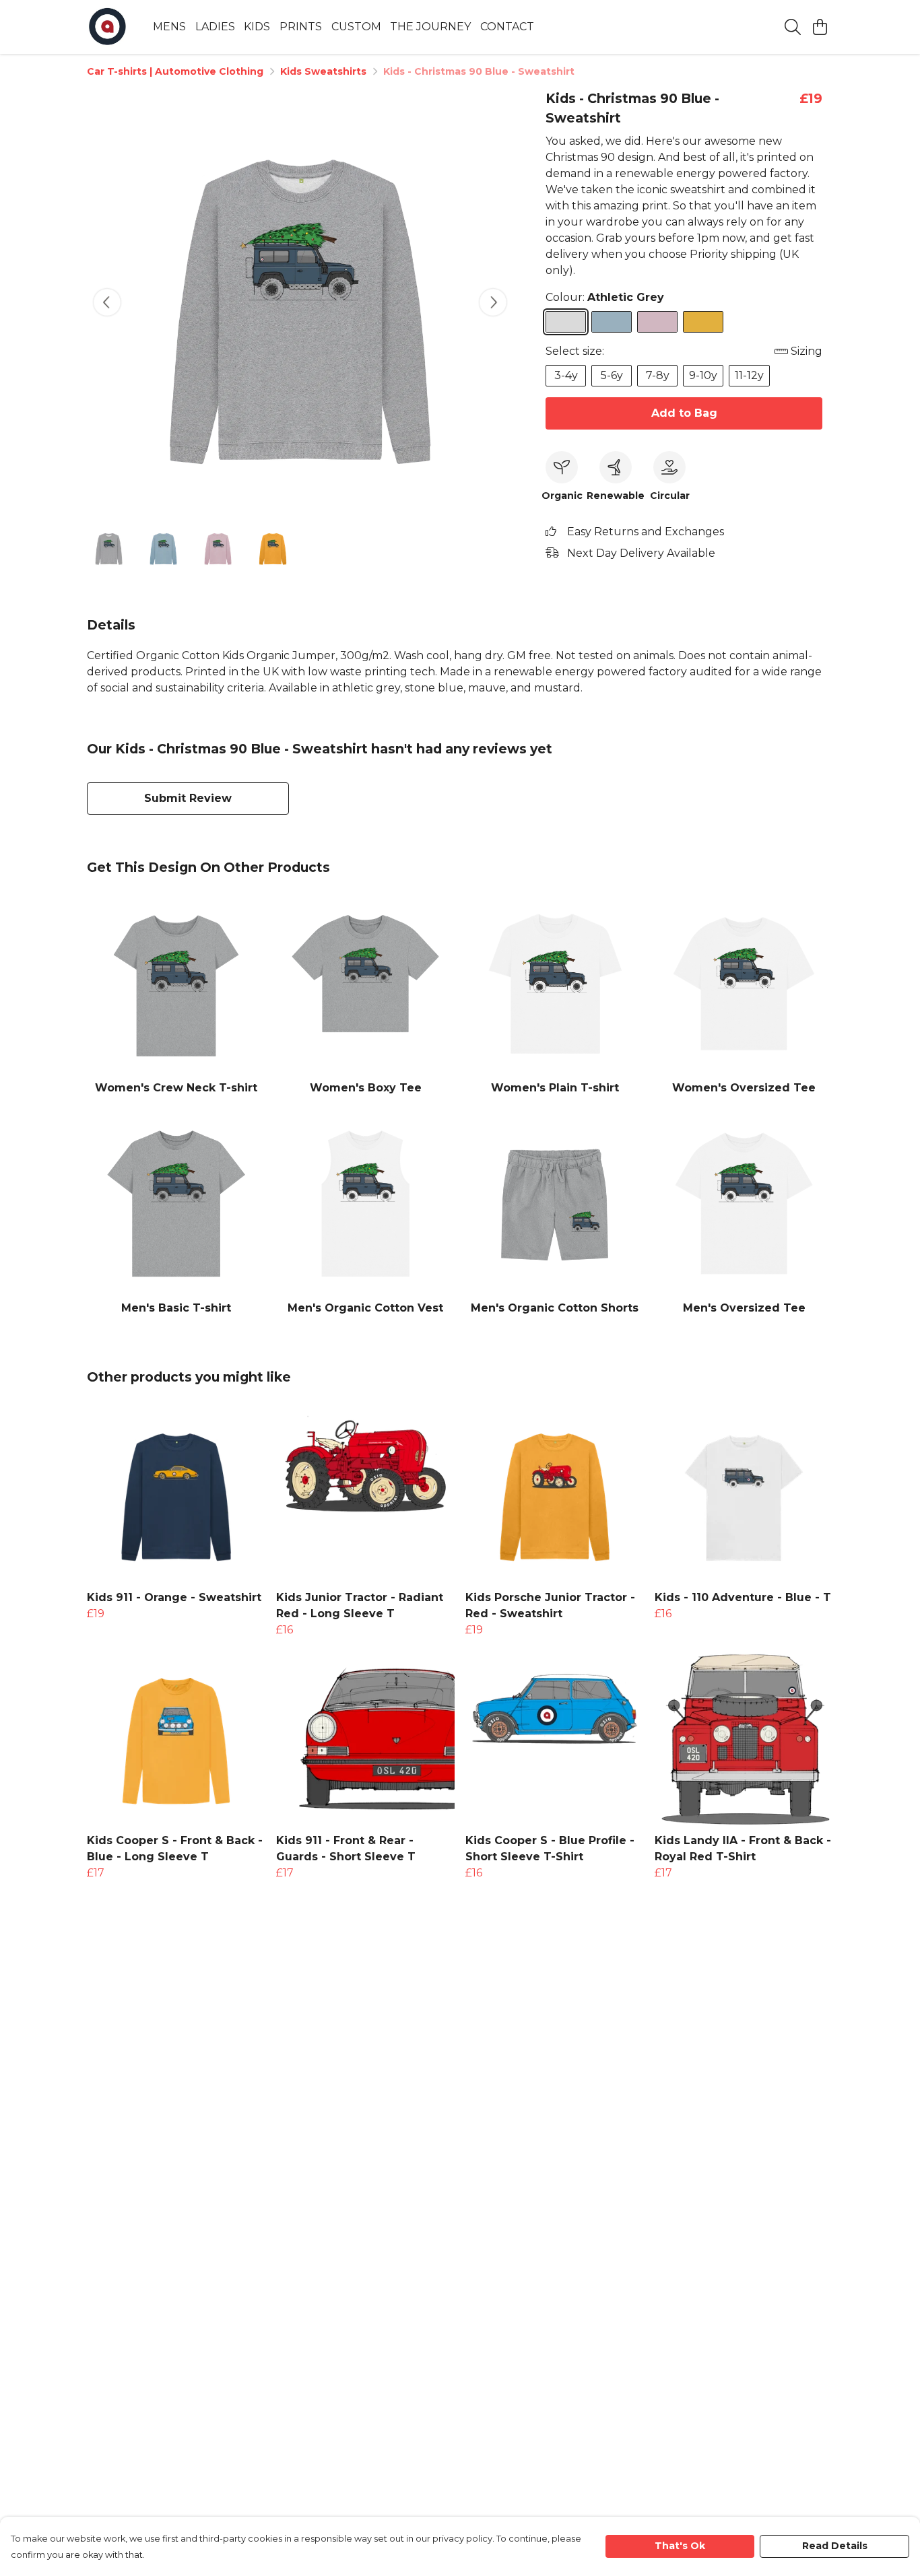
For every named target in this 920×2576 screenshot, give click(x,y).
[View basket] (820, 27)
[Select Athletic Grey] (566, 322)
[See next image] (493, 302)
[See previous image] (107, 302)
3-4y (566, 375)
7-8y (658, 375)
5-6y (612, 375)
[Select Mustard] (703, 322)
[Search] (793, 27)
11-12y (749, 375)
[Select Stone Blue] (612, 322)
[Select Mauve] (657, 322)
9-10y (703, 375)
